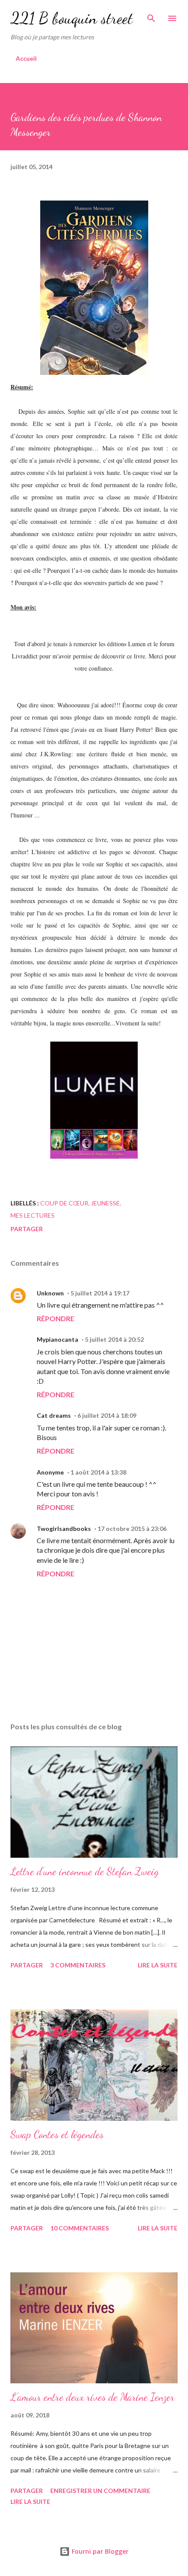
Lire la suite (158, 1965)
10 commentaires (80, 2228)
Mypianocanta (57, 1339)
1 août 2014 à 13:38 (98, 1472)
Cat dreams (54, 1415)
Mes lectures (33, 1215)
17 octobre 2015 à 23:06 (132, 1529)
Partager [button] (27, 1229)
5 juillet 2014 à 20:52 (114, 1339)
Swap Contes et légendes (57, 2135)
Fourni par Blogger (99, 2551)
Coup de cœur (64, 1203)
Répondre (56, 1318)
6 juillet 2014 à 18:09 (107, 1415)
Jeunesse (105, 1203)
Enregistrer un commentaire (100, 2491)
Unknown (50, 1293)
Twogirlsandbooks (64, 1529)
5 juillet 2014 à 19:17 (100, 1293)
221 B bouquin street (72, 18)
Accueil (26, 58)
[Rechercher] (151, 16)
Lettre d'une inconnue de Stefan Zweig (85, 1871)
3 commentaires (78, 1965)
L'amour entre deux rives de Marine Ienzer (92, 2397)
